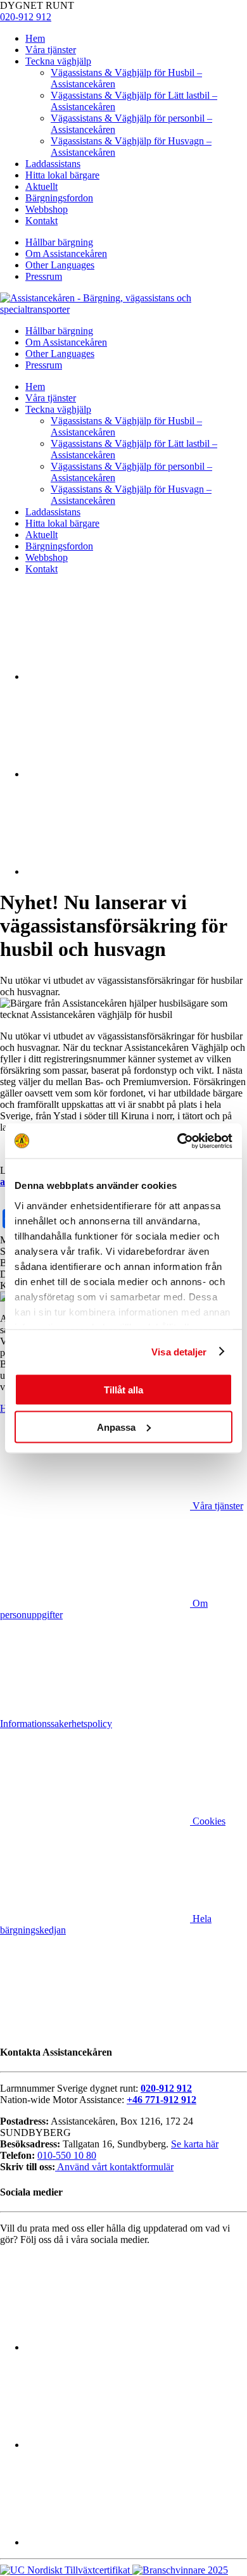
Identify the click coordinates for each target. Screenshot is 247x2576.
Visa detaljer (179, 1351)
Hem (35, 38)
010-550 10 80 (67, 2155)
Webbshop (47, 209)
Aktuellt (41, 186)
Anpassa (116, 1427)
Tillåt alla (123, 1390)
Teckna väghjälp (58, 61)
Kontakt (41, 221)
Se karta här (195, 2144)
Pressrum (44, 276)
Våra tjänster (51, 50)
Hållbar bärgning (59, 242)
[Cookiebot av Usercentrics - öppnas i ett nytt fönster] (178, 1141)
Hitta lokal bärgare (62, 175)
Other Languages (60, 265)
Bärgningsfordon (59, 198)
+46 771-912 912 (161, 2100)
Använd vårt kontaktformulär (114, 2167)
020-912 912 (26, 17)
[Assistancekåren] (123, 309)
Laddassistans (53, 164)
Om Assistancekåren (66, 254)
